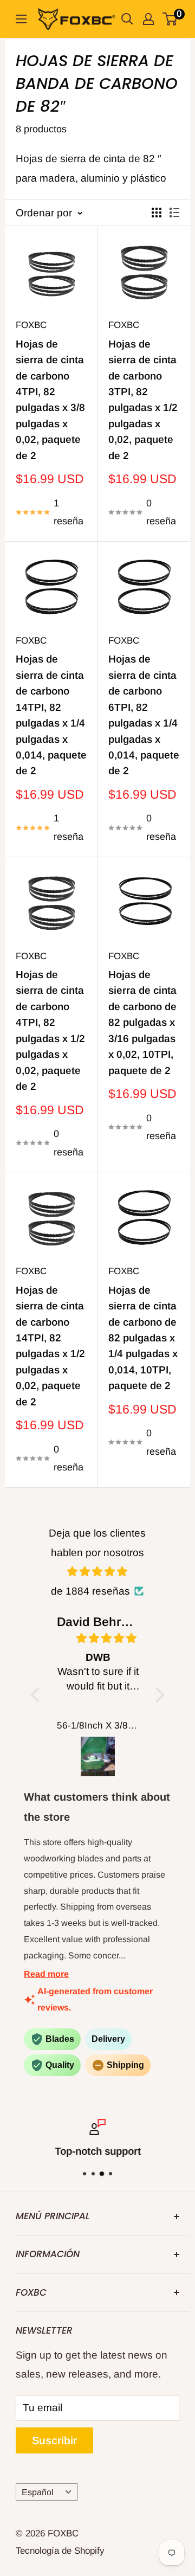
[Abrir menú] (21, 19)
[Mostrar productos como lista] (174, 213)
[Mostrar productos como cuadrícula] (157, 213)
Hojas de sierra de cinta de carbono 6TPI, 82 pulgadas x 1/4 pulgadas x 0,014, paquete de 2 (144, 715)
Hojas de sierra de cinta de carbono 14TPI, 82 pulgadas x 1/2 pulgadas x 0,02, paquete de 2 (50, 1346)
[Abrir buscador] (127, 19)
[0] (170, 19)
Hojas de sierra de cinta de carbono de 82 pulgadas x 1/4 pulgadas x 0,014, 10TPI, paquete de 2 (143, 1338)
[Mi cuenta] (148, 19)
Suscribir (54, 2440)
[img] (98, 1572)
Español (38, 2492)
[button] (37, 1695)
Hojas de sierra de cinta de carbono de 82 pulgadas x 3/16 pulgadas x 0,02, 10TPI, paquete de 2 (142, 1023)
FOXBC (31, 325)
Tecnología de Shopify (60, 2551)
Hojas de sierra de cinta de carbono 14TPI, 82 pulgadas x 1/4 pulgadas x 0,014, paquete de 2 (51, 715)
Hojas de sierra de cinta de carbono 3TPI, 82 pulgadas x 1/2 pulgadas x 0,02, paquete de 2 (143, 400)
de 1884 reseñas (90, 1591)
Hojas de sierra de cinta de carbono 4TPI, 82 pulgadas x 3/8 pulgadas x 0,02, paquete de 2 (50, 400)
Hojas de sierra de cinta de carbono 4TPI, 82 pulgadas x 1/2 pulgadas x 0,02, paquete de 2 (50, 1030)
